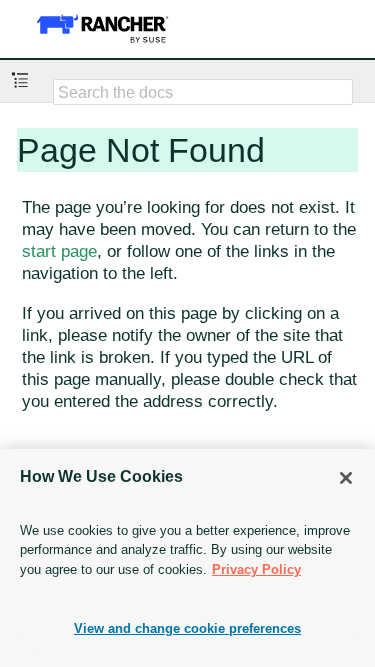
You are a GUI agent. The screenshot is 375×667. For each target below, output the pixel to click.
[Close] (346, 478)
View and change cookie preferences (187, 628)
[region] (187, 558)
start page (59, 251)
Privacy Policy (256, 569)
